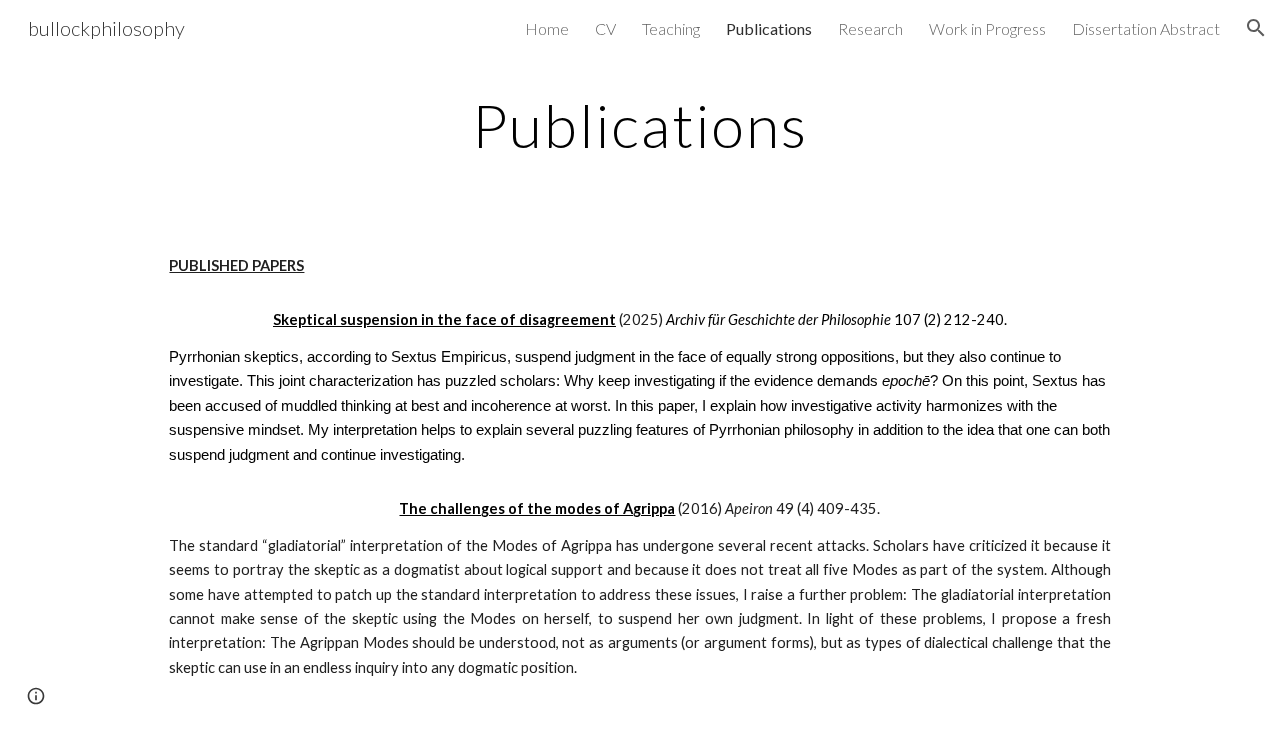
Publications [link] (769, 28)
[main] (640, 125)
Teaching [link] (671, 28)
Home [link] (547, 28)
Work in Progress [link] (987, 28)
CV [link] (605, 28)
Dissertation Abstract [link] (1146, 28)
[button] (1256, 28)
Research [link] (870, 28)
